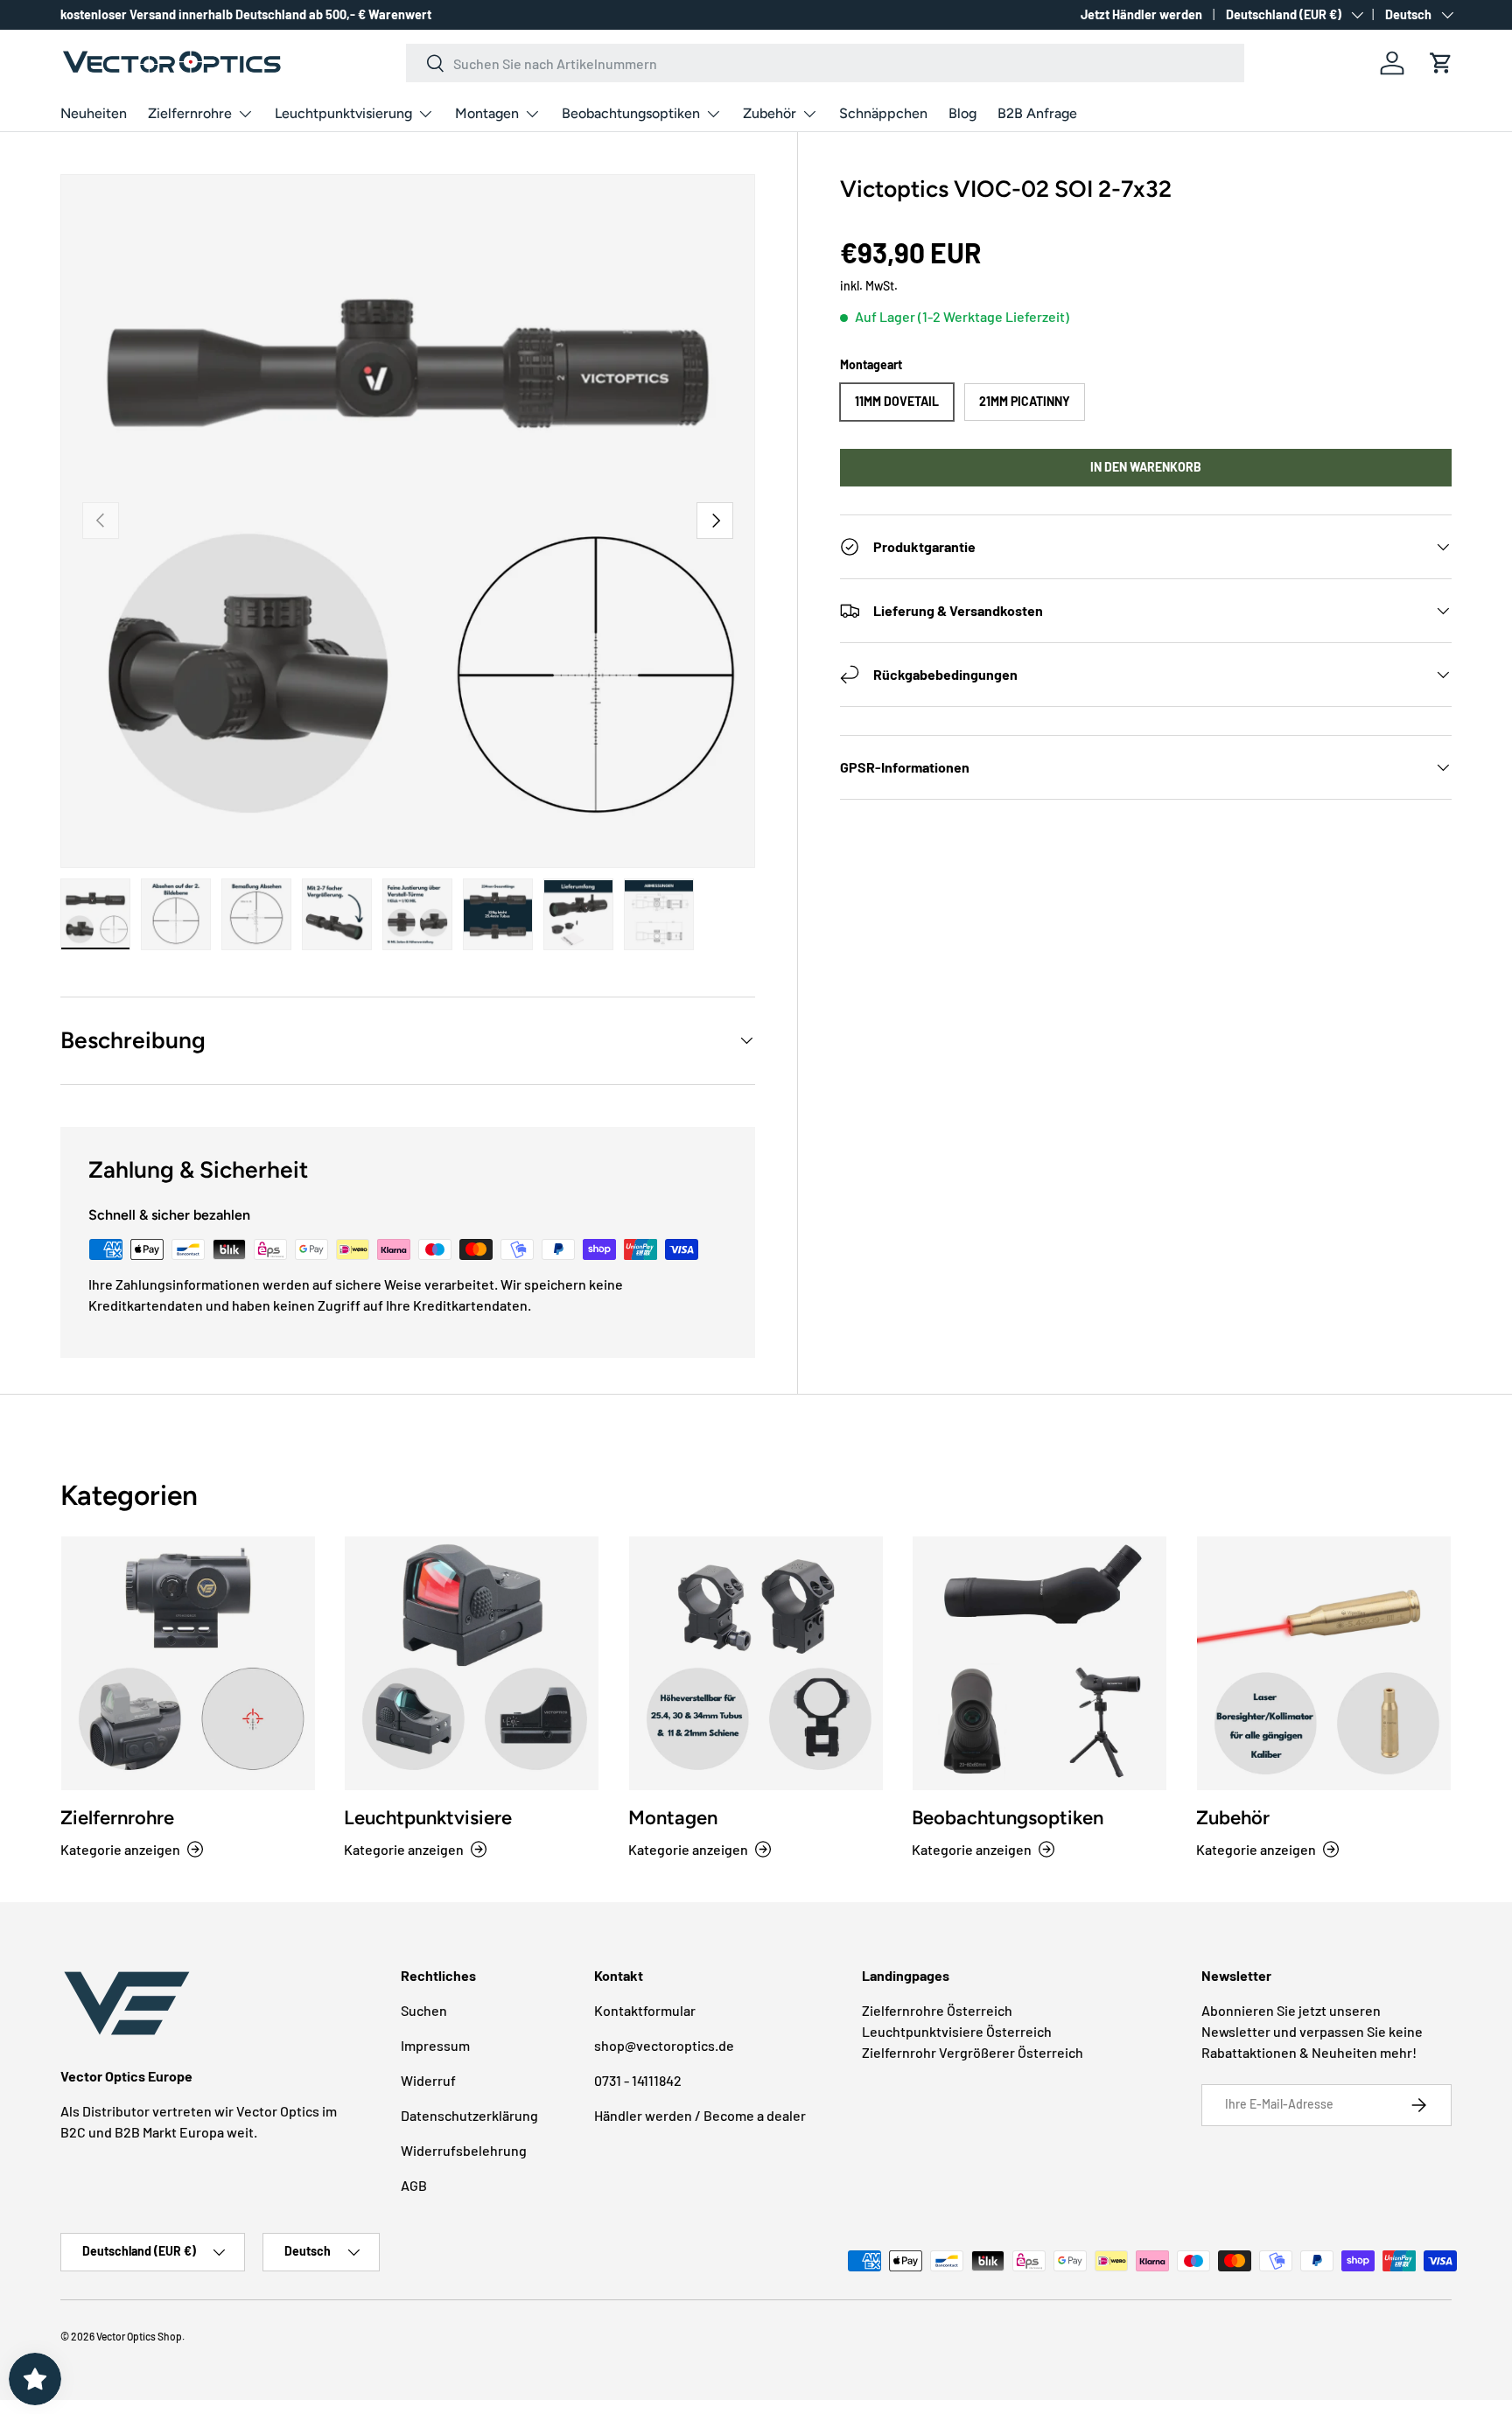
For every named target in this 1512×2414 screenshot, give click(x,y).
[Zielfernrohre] (188, 1663)
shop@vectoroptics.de (664, 2045)
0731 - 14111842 (638, 2080)
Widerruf (428, 2080)
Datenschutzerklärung (469, 2115)
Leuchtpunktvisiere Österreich (957, 2031)
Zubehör (770, 113)
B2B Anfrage (1037, 113)
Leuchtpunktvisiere (428, 1818)
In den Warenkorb (1146, 467)
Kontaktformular (645, 2010)
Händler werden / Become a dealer (700, 2115)
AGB (414, 2185)
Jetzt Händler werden (1141, 14)
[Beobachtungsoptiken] (1039, 1663)
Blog (962, 113)
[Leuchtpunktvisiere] (472, 1663)
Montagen (487, 113)
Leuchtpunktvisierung (343, 113)
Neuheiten (94, 113)
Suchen (424, 2010)
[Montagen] (756, 1663)
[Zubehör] (1324, 1663)
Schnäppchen (883, 113)
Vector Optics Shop (139, 2336)
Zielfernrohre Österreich (937, 2010)
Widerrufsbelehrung (464, 2150)
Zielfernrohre (190, 113)
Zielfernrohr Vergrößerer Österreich (973, 2052)
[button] (1441, 63)
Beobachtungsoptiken (631, 113)
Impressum (435, 2045)
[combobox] (826, 63)
